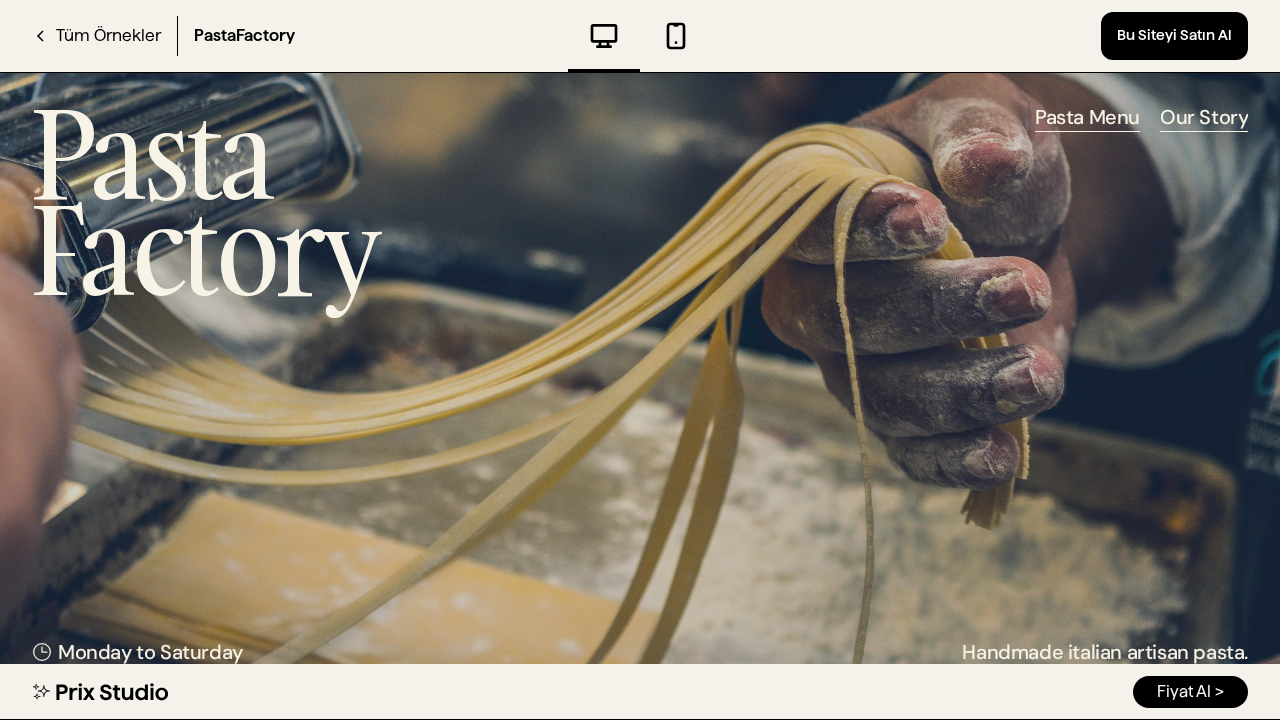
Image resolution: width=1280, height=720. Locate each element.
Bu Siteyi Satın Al (1174, 35)
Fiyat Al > (1190, 691)
